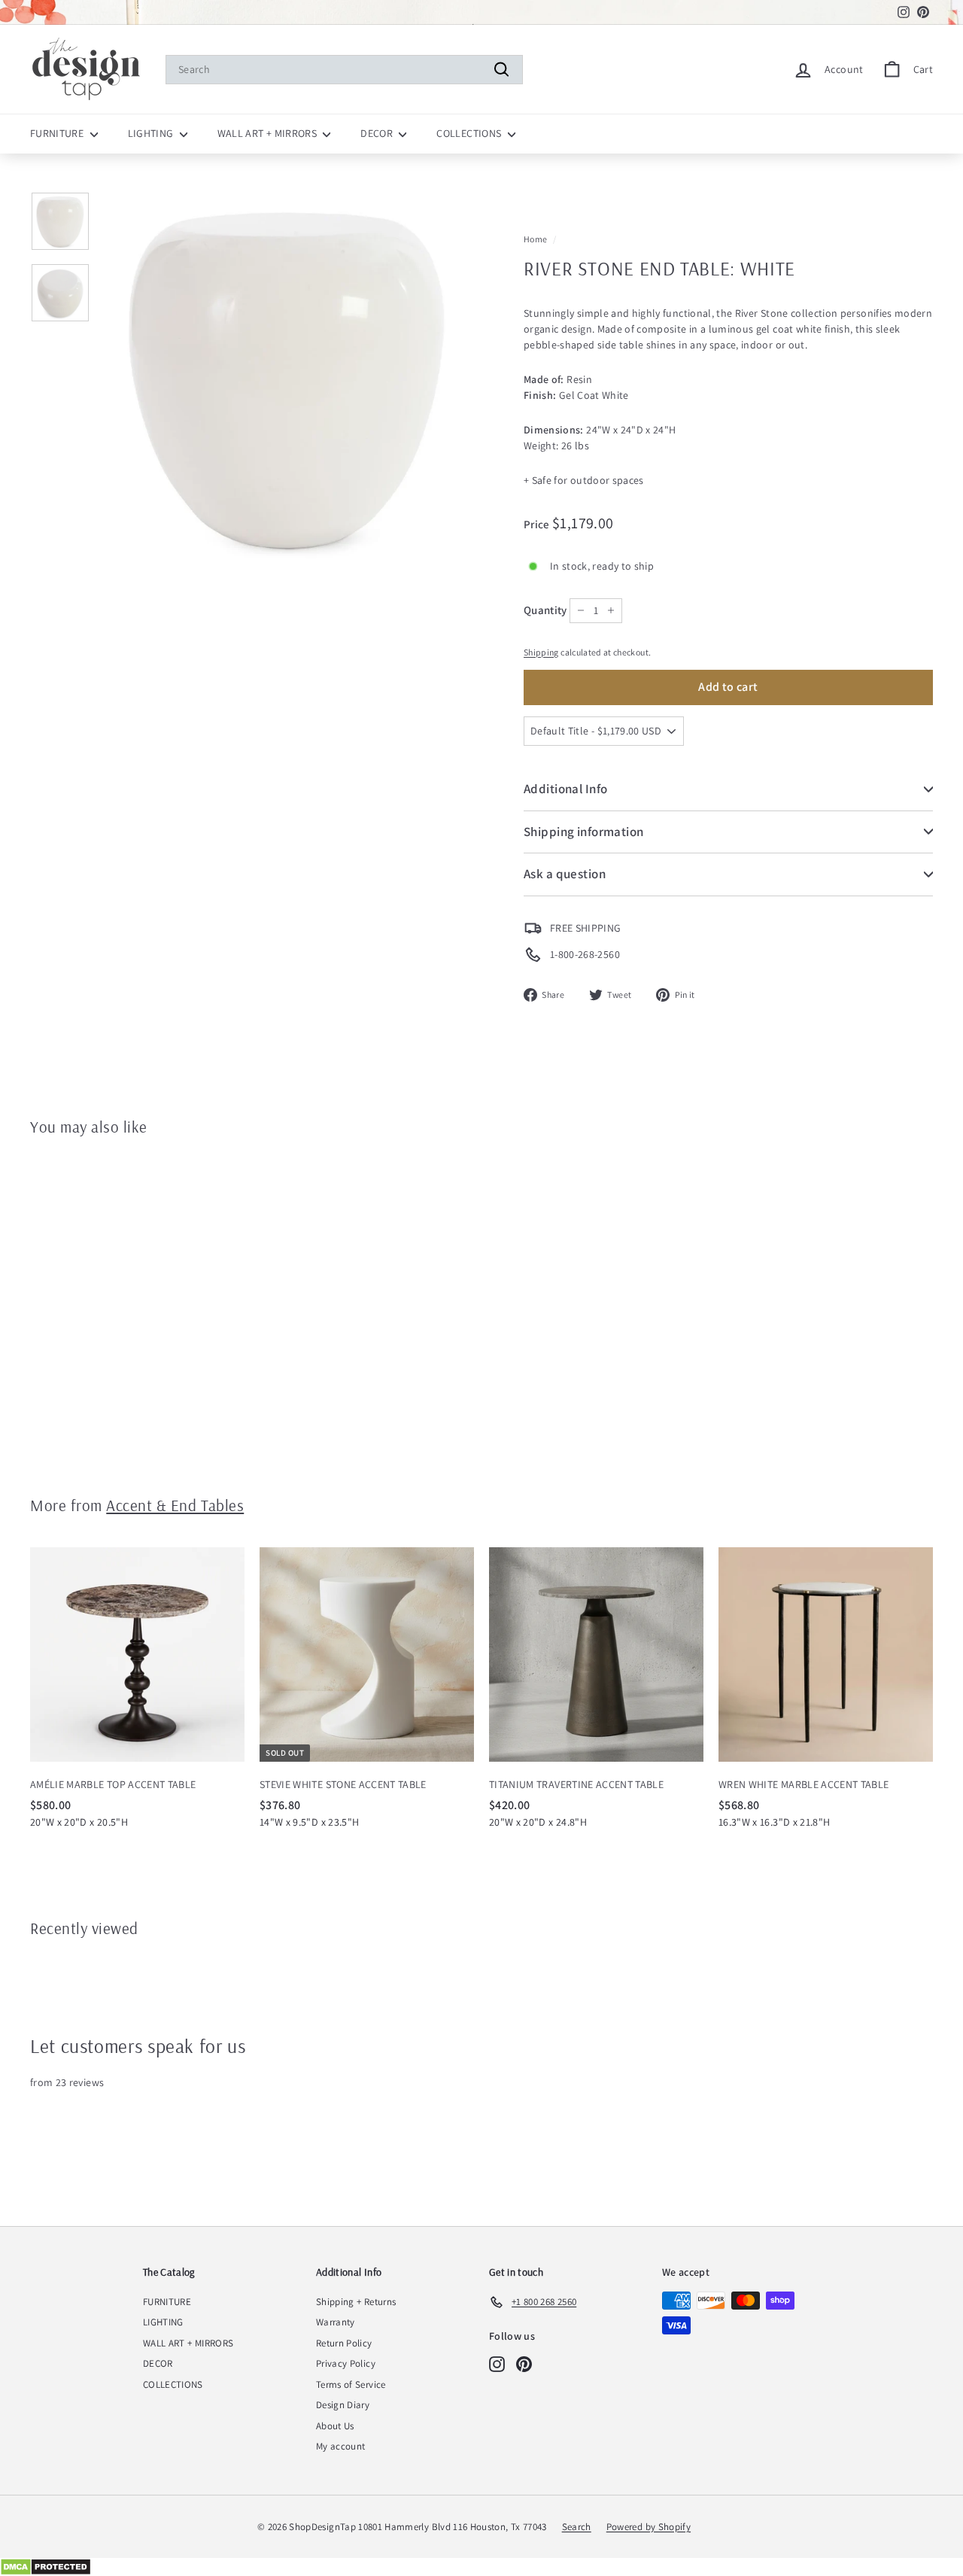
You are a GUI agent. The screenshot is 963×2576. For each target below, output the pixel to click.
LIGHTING (152, 133)
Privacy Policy (346, 2363)
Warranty (336, 2322)
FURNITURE (58, 133)
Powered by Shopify (649, 2527)
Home (535, 239)
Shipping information (584, 832)
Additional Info (565, 789)
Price (538, 524)
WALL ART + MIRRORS (269, 133)
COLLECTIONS (470, 133)
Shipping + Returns (356, 2302)
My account (341, 2446)
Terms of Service (351, 2384)
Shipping (541, 652)
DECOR (378, 133)
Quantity (545, 610)
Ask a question (565, 874)
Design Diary (343, 2405)
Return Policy (344, 2343)
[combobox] (344, 70)
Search (577, 2527)
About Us (335, 2426)
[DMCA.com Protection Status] (481, 2567)
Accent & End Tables (175, 1505)
